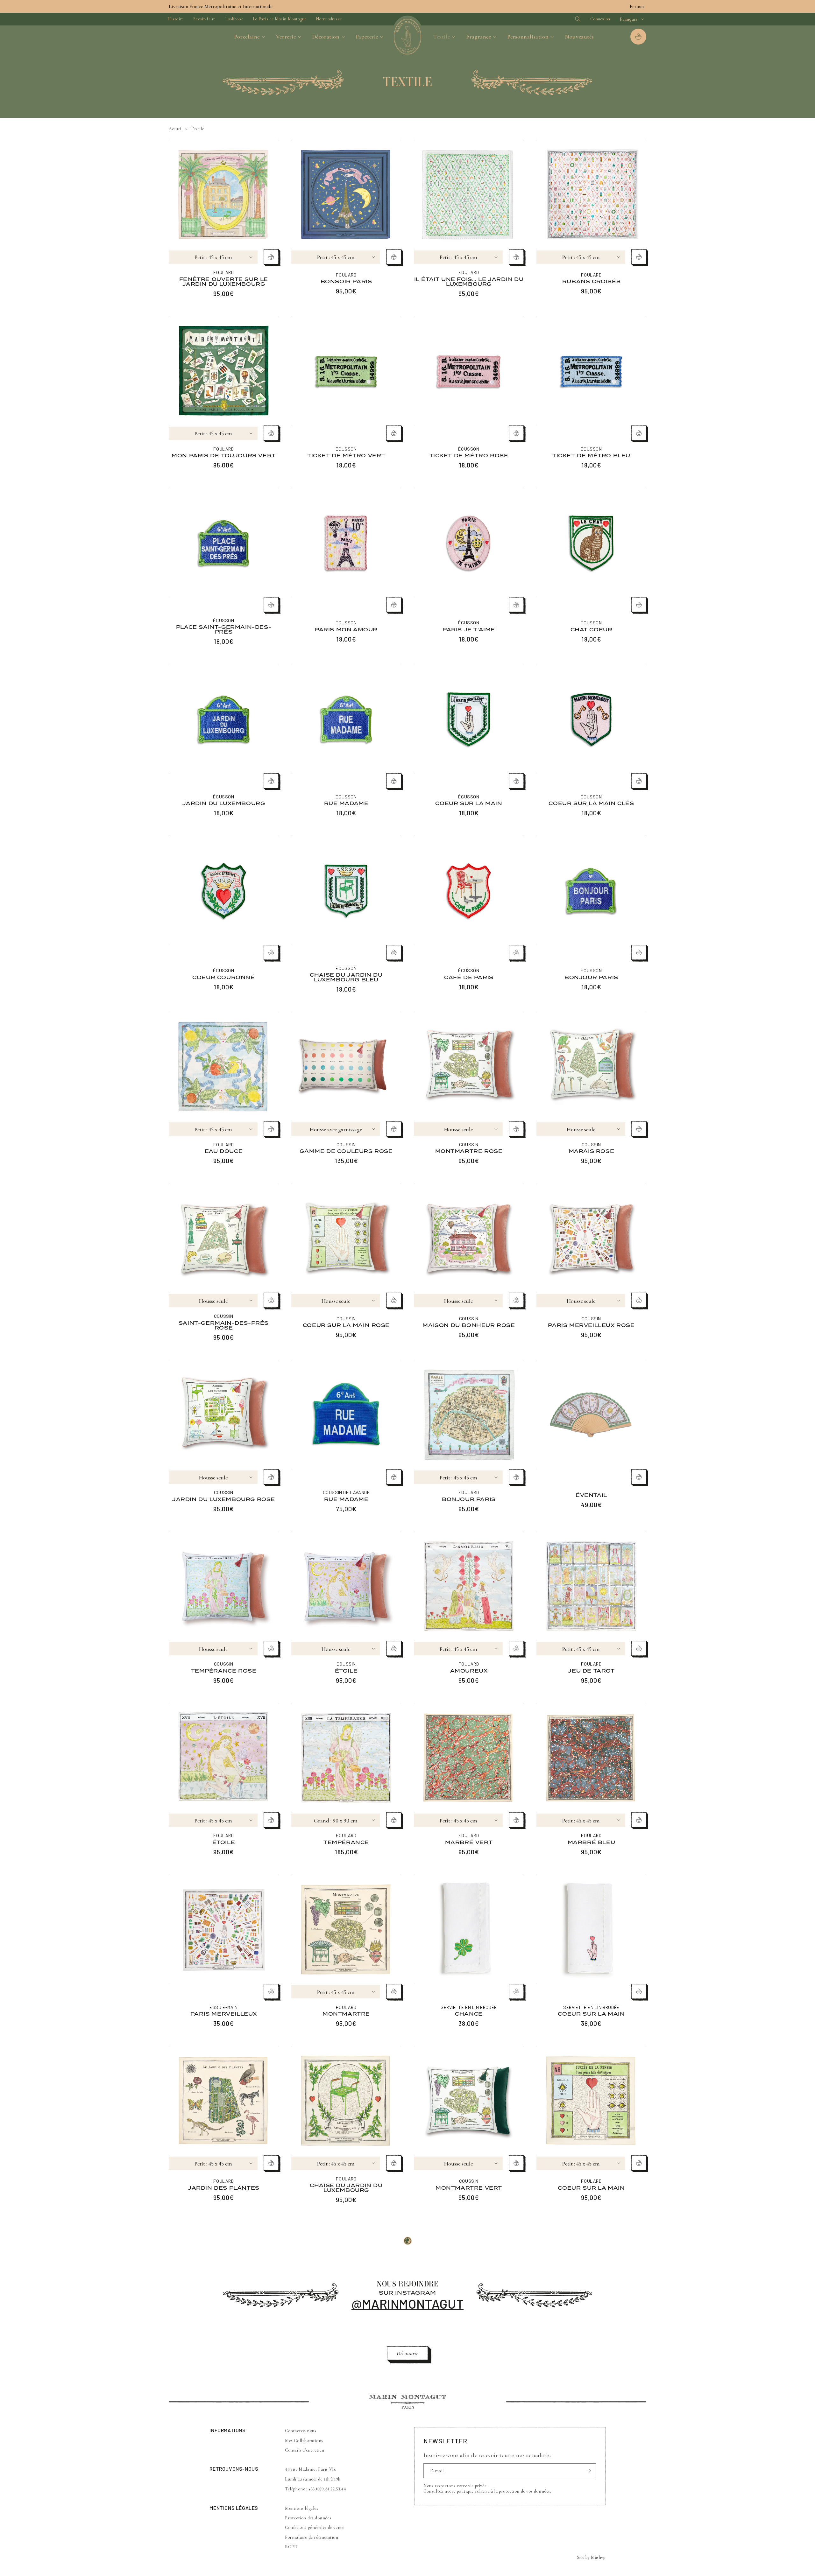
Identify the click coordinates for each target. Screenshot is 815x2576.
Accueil (176, 129)
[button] (567, 19)
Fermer (637, 6)
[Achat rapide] (271, 257)
